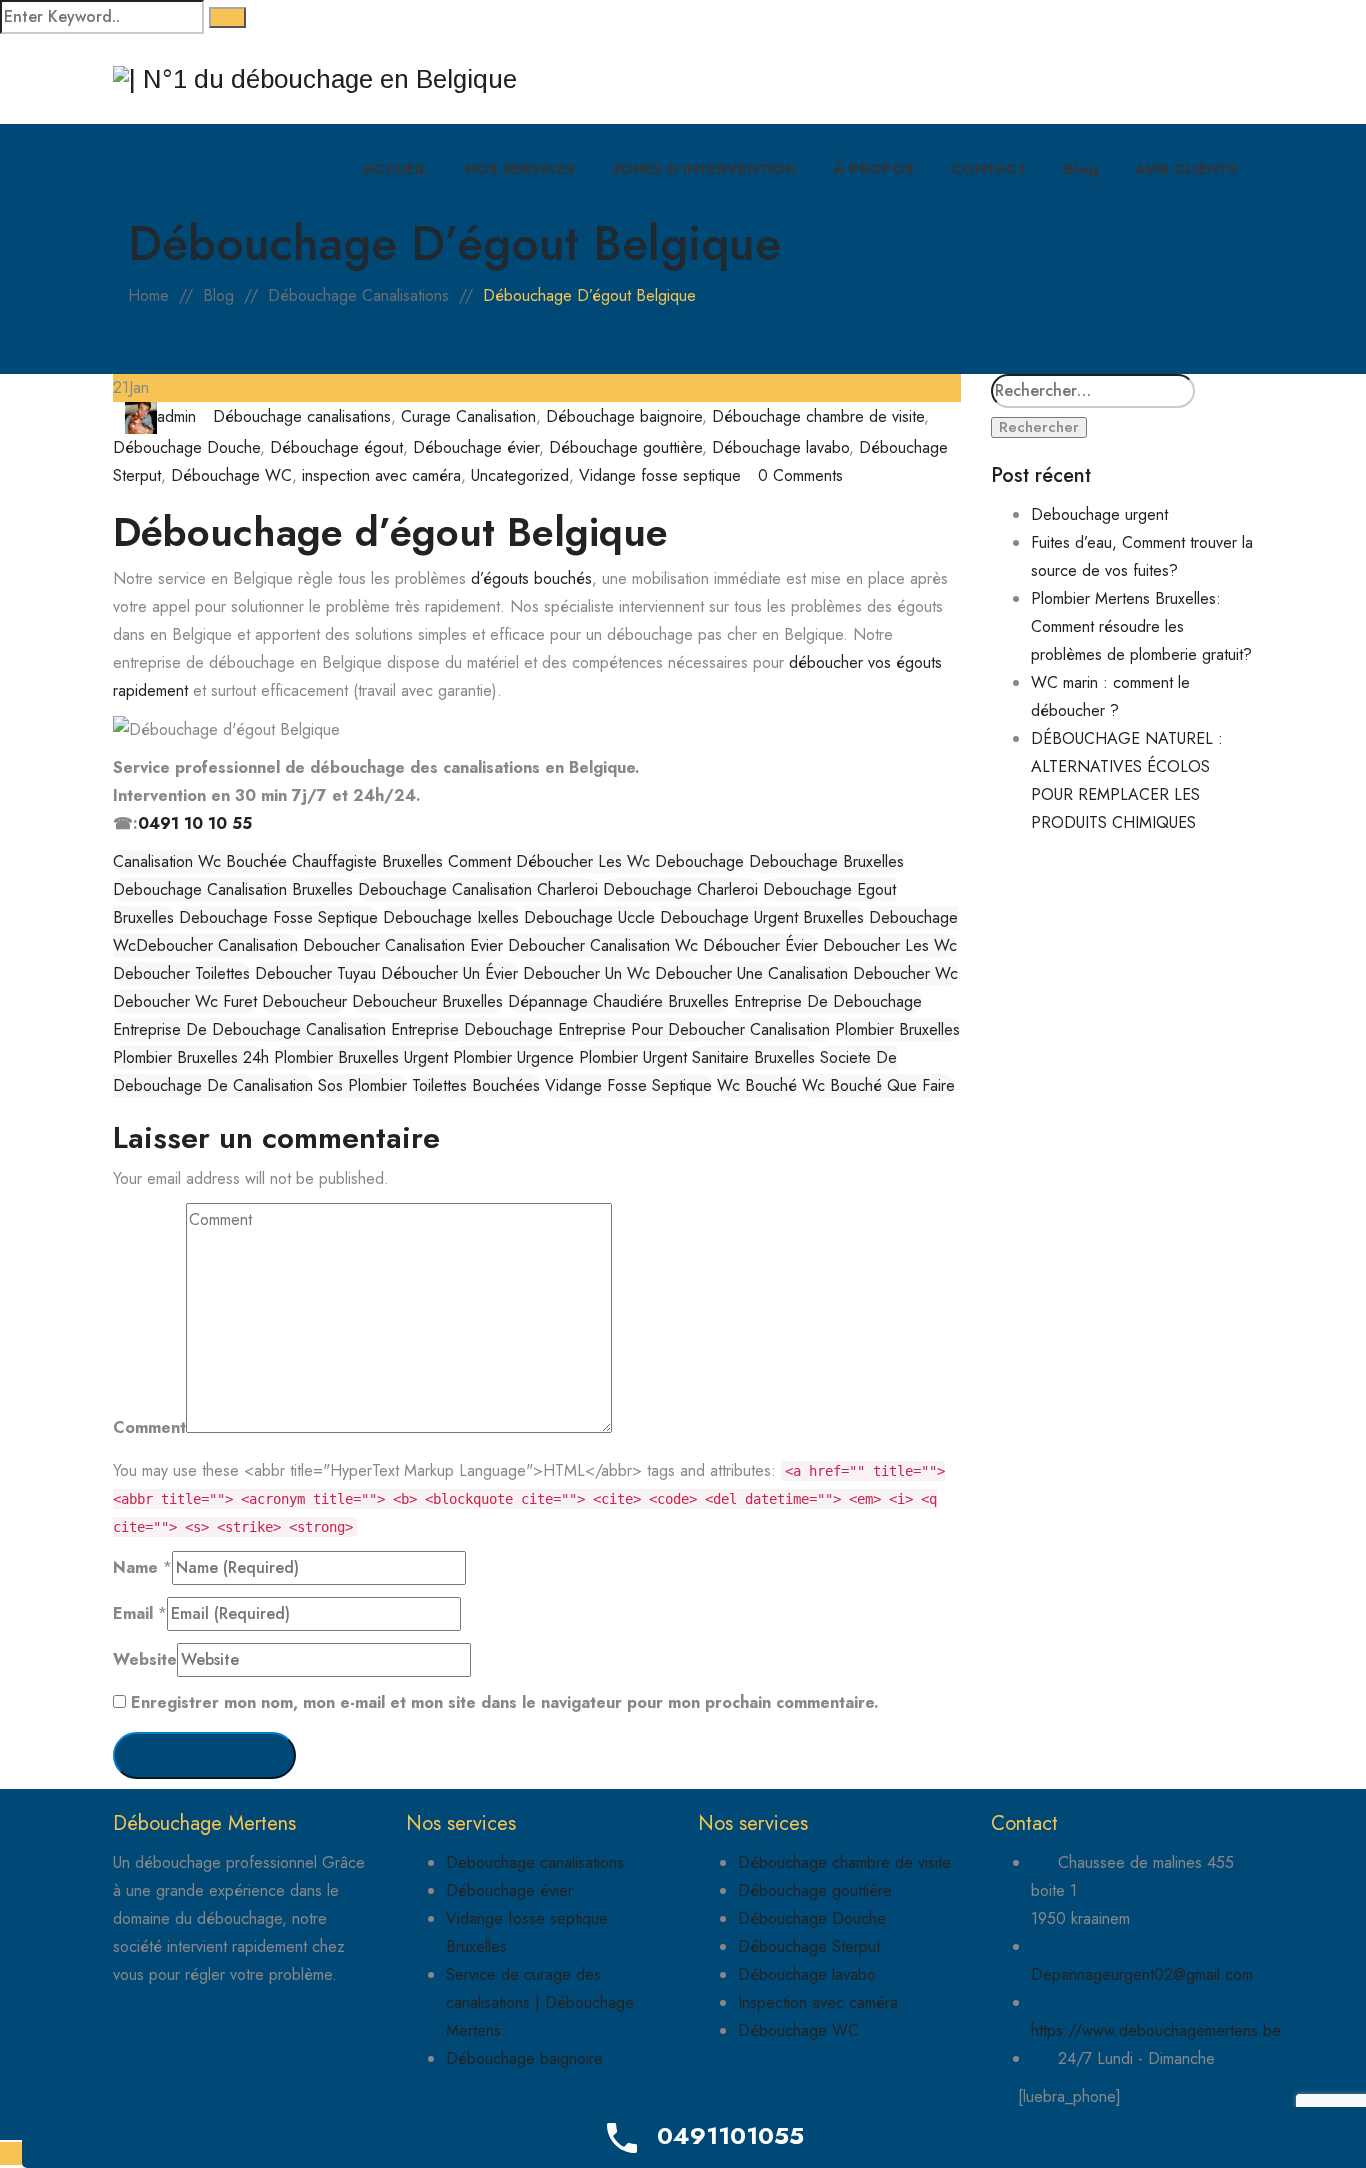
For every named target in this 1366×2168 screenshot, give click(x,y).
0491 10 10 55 (195, 823)
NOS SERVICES (520, 169)
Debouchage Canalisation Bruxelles (233, 889)
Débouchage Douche (186, 447)
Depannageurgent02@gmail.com (1142, 1974)
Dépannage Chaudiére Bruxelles (618, 1001)
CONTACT (989, 169)
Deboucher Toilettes (181, 973)
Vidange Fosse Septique (628, 1085)
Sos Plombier (362, 1085)
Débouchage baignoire (624, 416)
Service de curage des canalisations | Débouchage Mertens (540, 2002)
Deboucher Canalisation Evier (403, 945)
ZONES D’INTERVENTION (704, 169)
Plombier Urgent (633, 1057)
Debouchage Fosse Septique (278, 917)
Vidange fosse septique (660, 475)
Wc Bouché (757, 1085)
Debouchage (699, 861)
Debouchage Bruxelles (826, 861)
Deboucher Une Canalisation (751, 973)
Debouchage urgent (1099, 514)
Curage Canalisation (468, 416)
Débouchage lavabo (780, 447)
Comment (149, 1427)
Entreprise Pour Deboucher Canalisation (694, 1029)
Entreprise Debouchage (472, 1029)
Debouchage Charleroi (680, 889)
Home (148, 295)
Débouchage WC (231, 475)
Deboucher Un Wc (586, 973)
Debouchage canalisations (535, 1862)
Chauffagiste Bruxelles (367, 861)
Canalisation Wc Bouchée (200, 861)
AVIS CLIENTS (1186, 169)
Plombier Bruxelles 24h (191, 1057)
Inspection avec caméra (818, 2002)
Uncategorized (520, 475)
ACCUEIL (395, 169)
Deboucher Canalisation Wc (603, 945)
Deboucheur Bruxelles (427, 1001)
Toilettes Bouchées (476, 1085)
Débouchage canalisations (302, 416)
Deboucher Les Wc (890, 945)
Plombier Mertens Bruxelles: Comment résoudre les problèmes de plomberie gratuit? (1141, 626)
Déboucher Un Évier (449, 973)
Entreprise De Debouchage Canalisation (249, 1029)
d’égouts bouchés (531, 578)
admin (176, 416)
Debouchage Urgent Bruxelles (762, 917)
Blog (1081, 169)
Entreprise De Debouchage (828, 1001)
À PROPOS (873, 169)
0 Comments (800, 475)
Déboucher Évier (760, 945)
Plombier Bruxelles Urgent (361, 1057)
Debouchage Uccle (589, 917)
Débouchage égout (336, 447)
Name (135, 1567)
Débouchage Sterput (809, 1946)
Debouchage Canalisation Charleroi (478, 889)
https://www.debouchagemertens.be (1156, 2030)
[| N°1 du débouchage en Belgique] (315, 79)
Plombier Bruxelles (897, 1029)
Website (145, 1659)
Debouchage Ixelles (451, 917)
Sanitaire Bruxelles (753, 1057)
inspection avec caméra (381, 475)
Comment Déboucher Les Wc (549, 861)
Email (133, 1613)
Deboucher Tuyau (315, 973)
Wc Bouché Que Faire (878, 1085)
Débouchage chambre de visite (818, 416)
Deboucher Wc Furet (185, 1001)
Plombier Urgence (513, 1057)
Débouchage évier (476, 447)
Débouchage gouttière (625, 447)
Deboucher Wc (905, 973)
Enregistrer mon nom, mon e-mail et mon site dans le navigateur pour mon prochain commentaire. (505, 1702)
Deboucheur (304, 1001)
